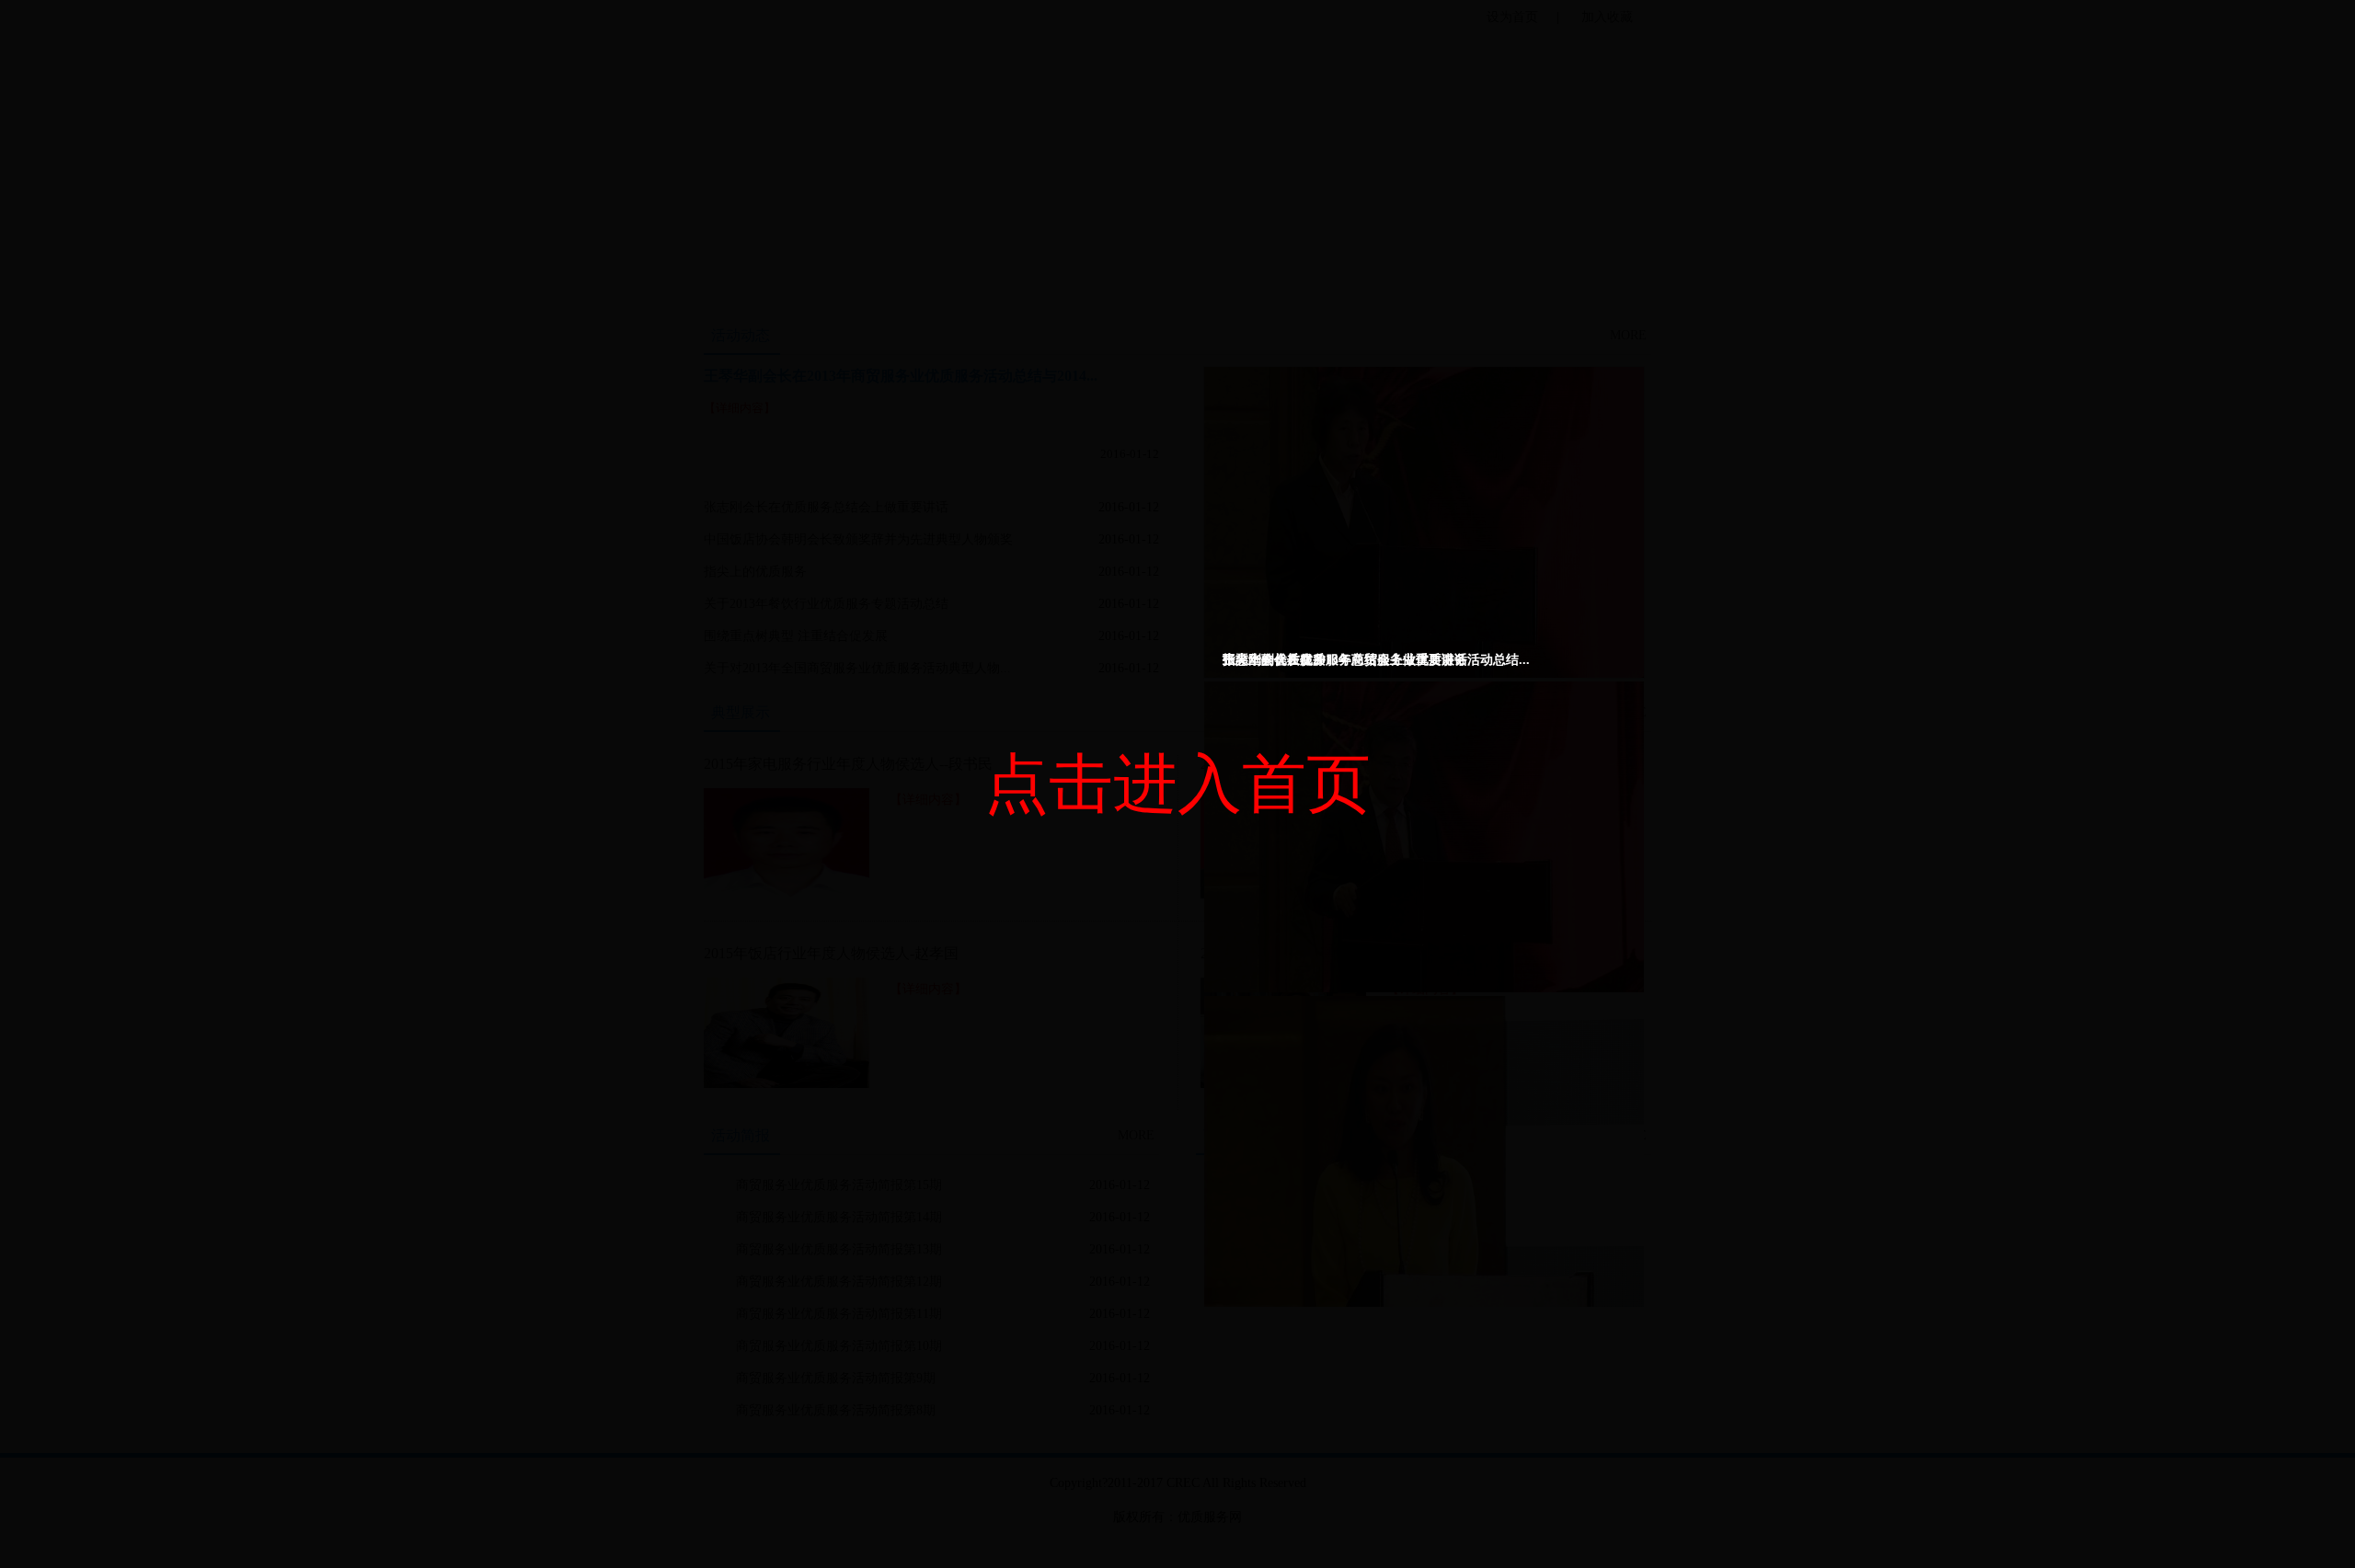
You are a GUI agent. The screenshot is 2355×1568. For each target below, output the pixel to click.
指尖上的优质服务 (1274, 660)
